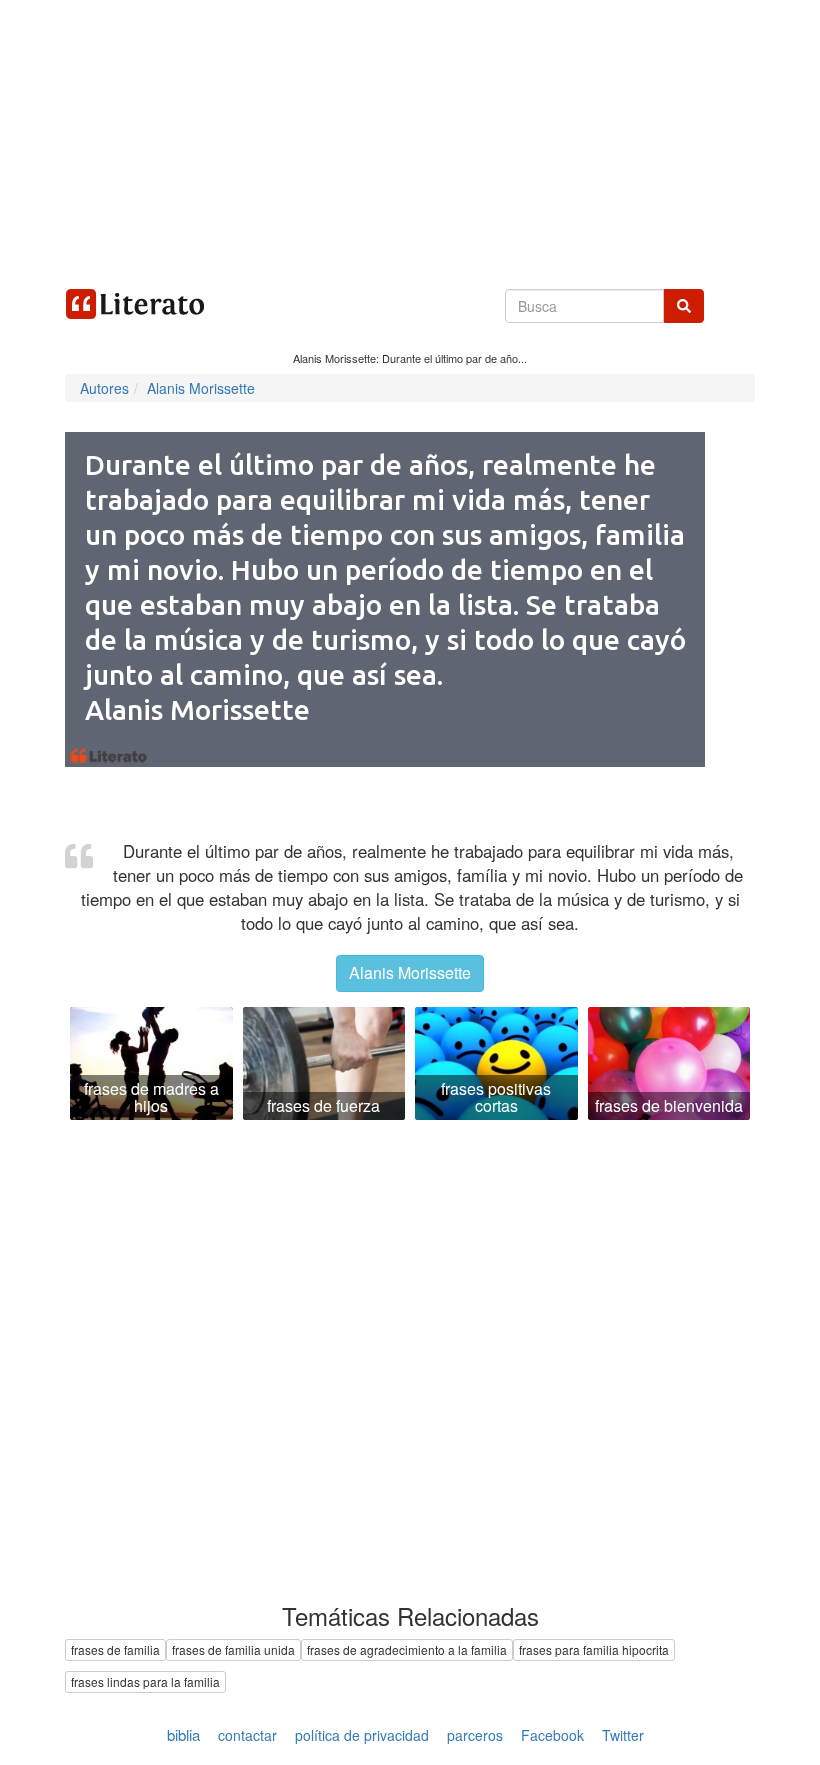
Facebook (552, 1735)
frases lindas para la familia (145, 1681)
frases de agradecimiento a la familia (407, 1649)
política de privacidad (362, 1735)
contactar (247, 1735)
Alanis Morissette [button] (410, 972)
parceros (475, 1735)
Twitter (623, 1735)
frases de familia (115, 1649)
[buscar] (684, 306)
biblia (183, 1734)
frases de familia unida (233, 1649)
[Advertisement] (410, 140)
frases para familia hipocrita (594, 1649)
